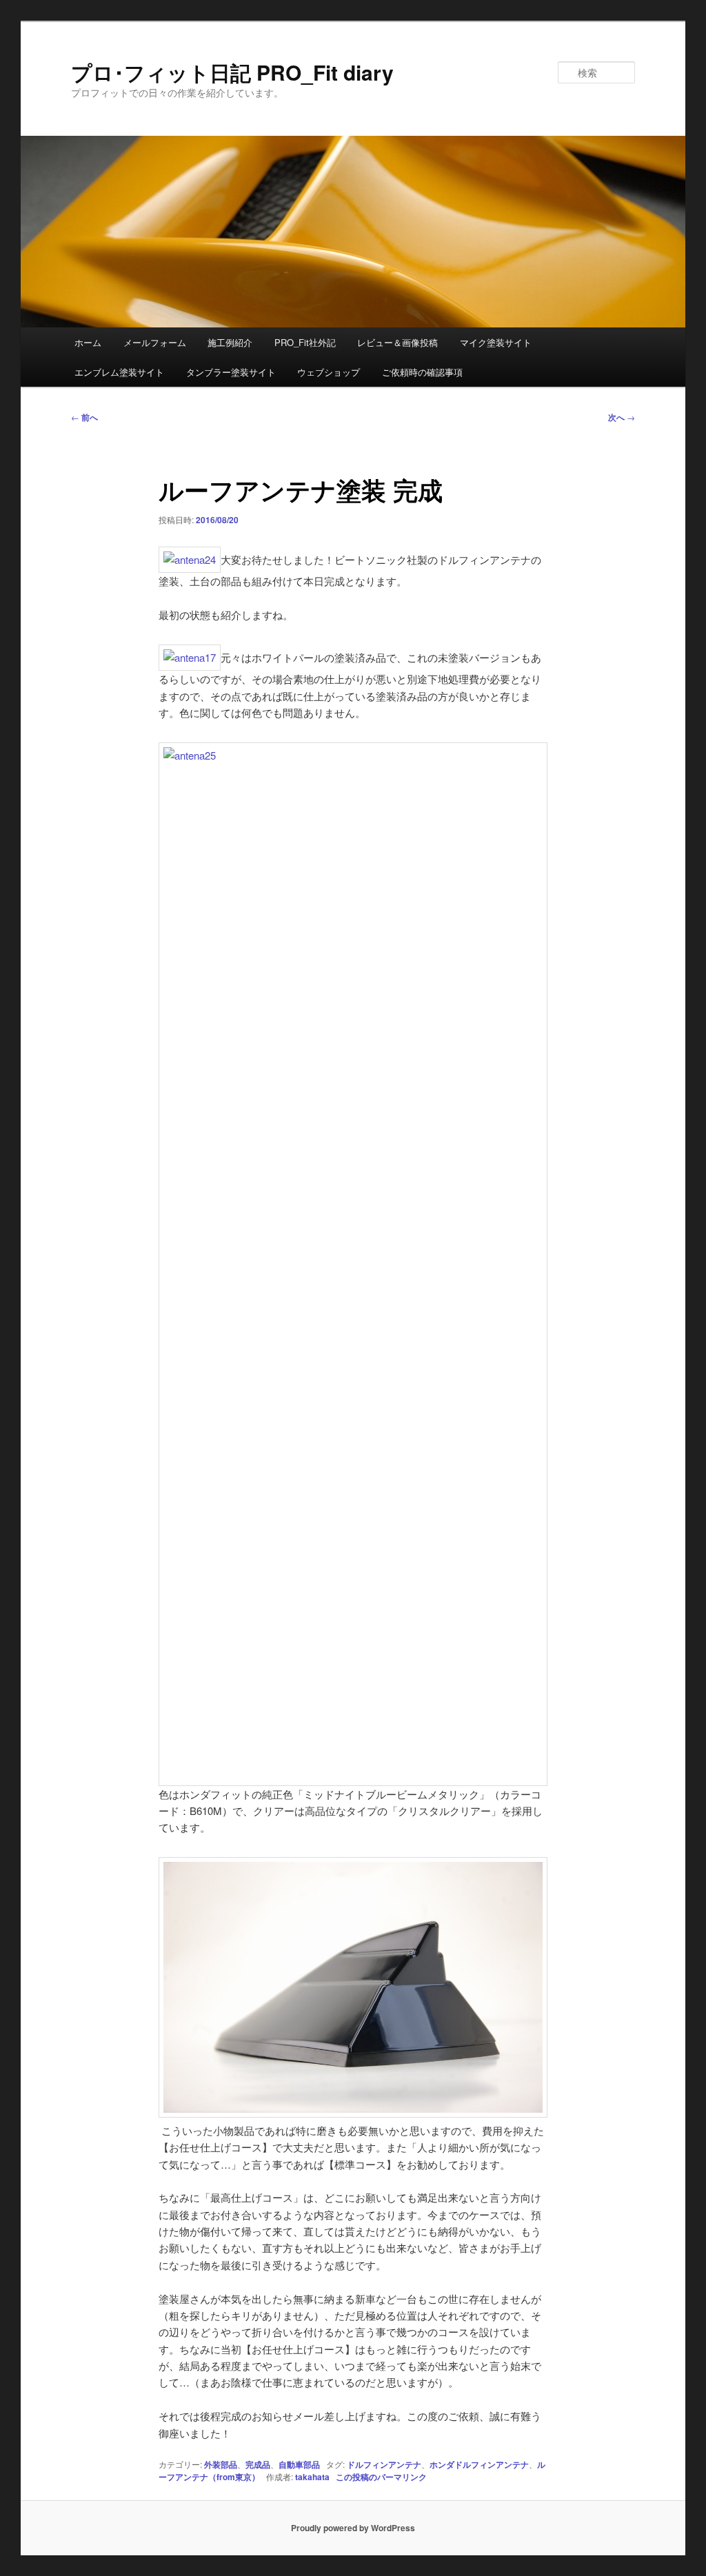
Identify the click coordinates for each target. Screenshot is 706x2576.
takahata (312, 2477)
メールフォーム (155, 342)
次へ (622, 417)
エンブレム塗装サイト (119, 372)
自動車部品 (299, 2464)
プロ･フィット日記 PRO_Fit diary (232, 72)
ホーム (88, 342)
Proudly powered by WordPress (353, 2528)
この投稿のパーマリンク (381, 2477)
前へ (84, 417)
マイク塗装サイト (496, 342)
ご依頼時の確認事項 (422, 372)
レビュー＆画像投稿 (397, 342)
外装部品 (221, 2464)
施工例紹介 (230, 342)
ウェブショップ (329, 372)
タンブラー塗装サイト (231, 372)
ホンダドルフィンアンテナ (479, 2464)
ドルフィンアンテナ (384, 2464)
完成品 (258, 2464)
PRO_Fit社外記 (305, 342)
